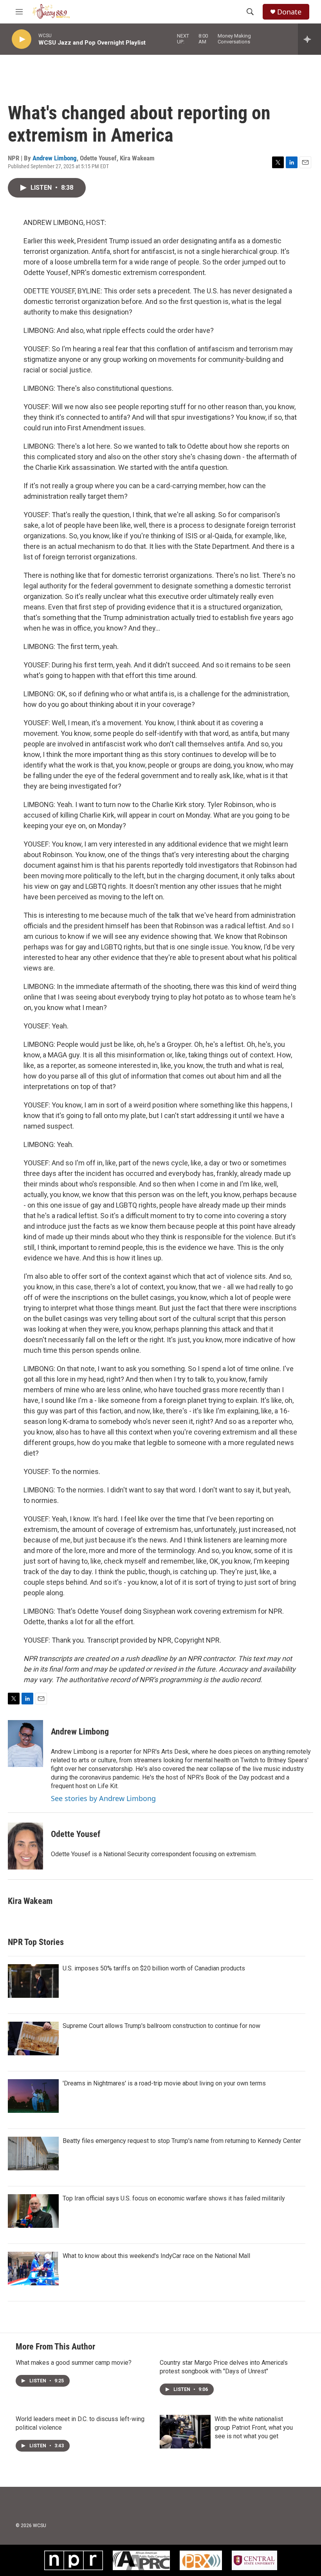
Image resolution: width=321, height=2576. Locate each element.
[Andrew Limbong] (25, 1744)
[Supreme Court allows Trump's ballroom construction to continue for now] (33, 2039)
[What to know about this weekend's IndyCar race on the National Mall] (33, 2269)
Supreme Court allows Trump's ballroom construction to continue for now (161, 2026)
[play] (22, 39)
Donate (289, 12)
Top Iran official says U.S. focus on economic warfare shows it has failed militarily (174, 2198)
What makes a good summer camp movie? (74, 2363)
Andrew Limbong (55, 158)
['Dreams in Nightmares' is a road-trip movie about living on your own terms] (33, 2096)
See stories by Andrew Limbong (103, 1798)
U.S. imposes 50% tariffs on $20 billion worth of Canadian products (154, 1968)
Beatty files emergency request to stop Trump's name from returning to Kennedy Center (182, 2141)
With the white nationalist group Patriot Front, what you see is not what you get (254, 2428)
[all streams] (309, 39)
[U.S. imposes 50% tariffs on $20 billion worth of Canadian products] (33, 1981)
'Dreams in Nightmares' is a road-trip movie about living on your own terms (164, 2083)
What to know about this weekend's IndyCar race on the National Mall (156, 2256)
